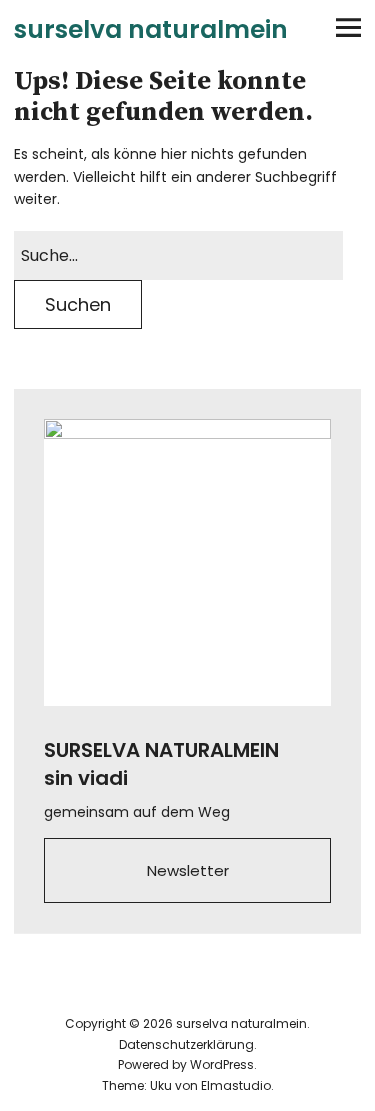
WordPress (222, 1064)
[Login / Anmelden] (237, 27)
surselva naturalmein (151, 29)
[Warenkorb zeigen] (292, 27)
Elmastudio (236, 1085)
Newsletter (188, 870)
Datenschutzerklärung (186, 1044)
